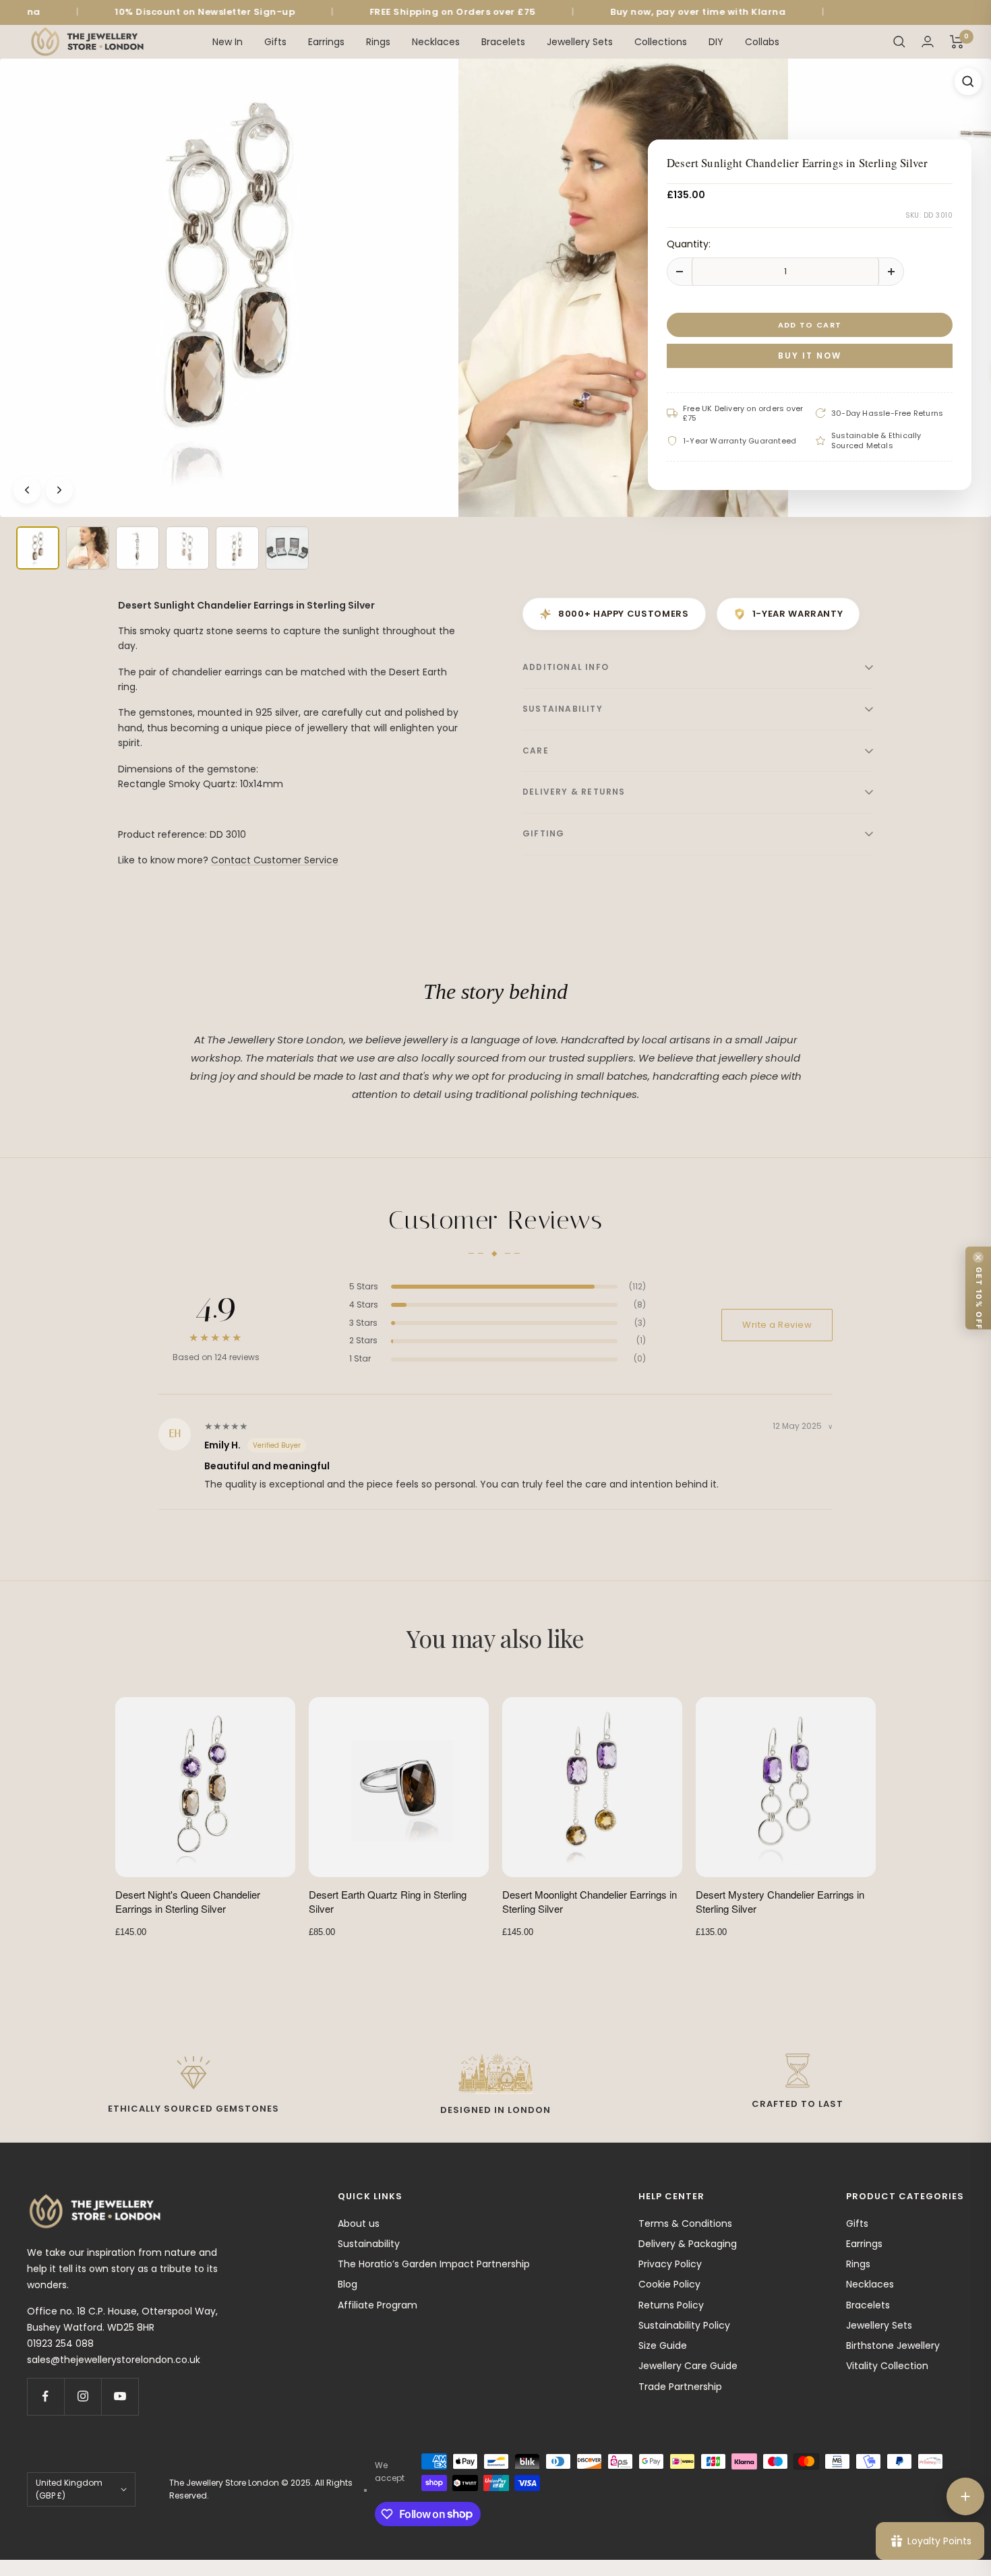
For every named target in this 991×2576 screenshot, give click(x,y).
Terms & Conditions (685, 2224)
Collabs (762, 41)
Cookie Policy (669, 2284)
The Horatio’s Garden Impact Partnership (434, 2264)
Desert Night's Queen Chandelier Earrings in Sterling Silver (188, 1901)
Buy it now (810, 355)
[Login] (928, 41)
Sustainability (369, 2244)
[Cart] (957, 42)
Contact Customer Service (275, 860)
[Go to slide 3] (138, 548)
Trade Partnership (680, 2387)
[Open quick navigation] (965, 2496)
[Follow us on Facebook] (46, 2396)
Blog (348, 2284)
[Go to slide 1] (38, 548)
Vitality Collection (887, 2366)
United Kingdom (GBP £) (69, 2489)
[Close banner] (978, 1258)
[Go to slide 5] (237, 548)
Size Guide (663, 2345)
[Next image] (59, 490)
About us (359, 2224)
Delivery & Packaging (688, 2244)
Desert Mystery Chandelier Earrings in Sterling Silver (780, 1901)
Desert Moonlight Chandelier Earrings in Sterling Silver (590, 1901)
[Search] (899, 42)
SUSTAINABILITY (563, 709)
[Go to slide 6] (287, 548)
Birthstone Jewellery (893, 2345)
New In (228, 41)
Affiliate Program (378, 2305)
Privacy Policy (670, 2264)
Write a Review (777, 1325)
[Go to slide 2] (88, 548)
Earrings (326, 41)
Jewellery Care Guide (688, 2366)
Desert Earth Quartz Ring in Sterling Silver (388, 1901)
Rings (378, 41)
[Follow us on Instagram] (83, 2396)
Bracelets (503, 41)
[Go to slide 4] (187, 548)
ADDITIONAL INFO (566, 667)
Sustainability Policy (684, 2325)
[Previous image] (27, 490)
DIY (716, 41)
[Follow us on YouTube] (120, 2396)
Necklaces (436, 41)
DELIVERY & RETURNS (574, 792)
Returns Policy (671, 2305)
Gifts (275, 41)
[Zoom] (968, 82)
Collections (661, 41)
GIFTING (543, 833)
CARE (536, 750)
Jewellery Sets (580, 41)
